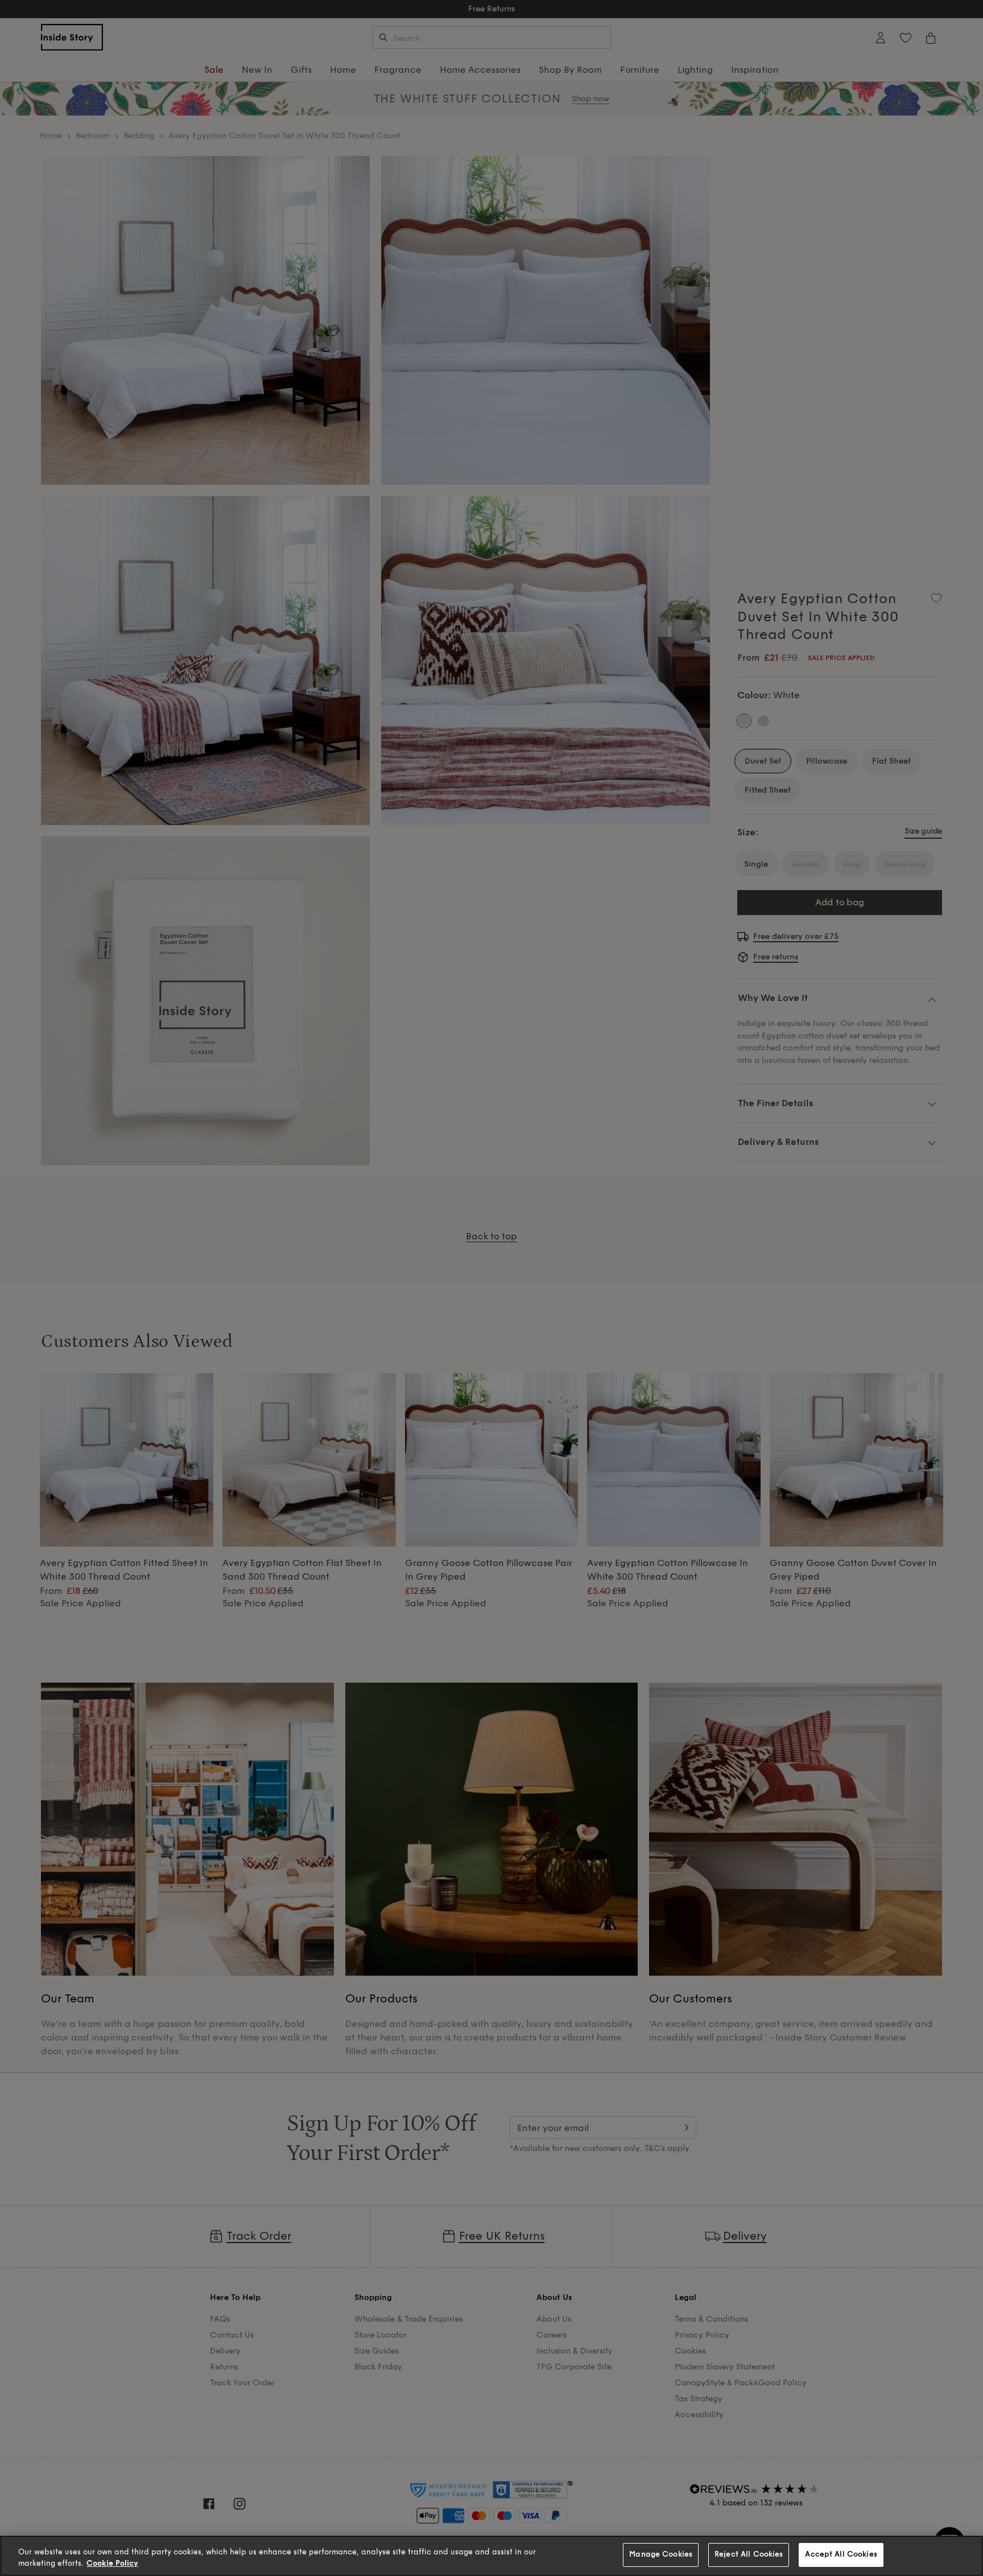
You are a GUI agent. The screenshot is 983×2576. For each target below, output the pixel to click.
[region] (491, 2556)
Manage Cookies (661, 2554)
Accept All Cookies (841, 2554)
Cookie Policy (112, 2563)
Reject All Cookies (749, 2554)
